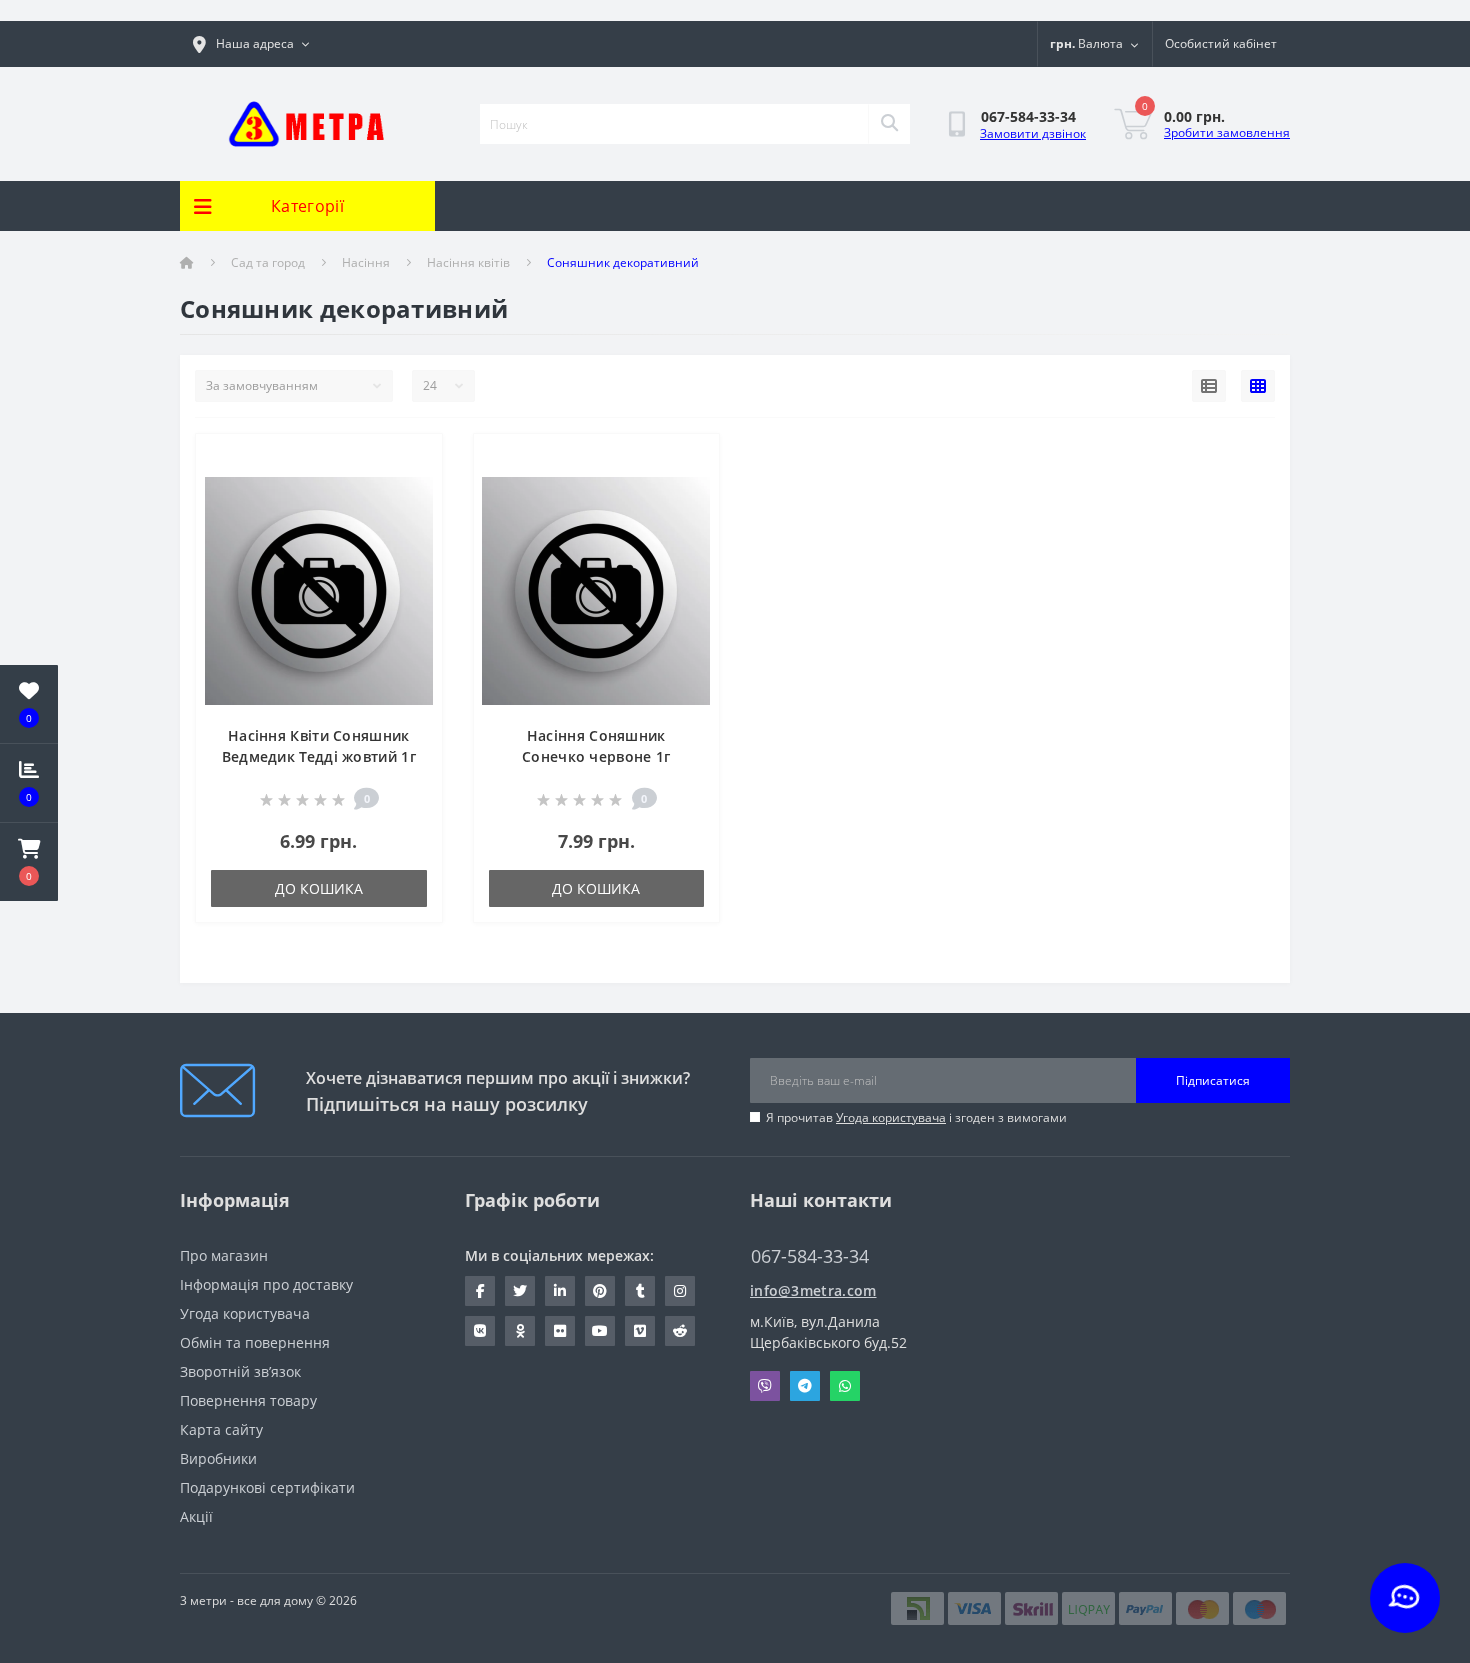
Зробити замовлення (1227, 132)
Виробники (218, 1458)
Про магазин (224, 1255)
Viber (765, 1386)
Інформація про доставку (266, 1284)
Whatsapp (845, 1386)
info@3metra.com (813, 1290)
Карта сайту (221, 1429)
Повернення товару (248, 1400)
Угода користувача (891, 1117)
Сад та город (268, 262)
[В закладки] (411, 460)
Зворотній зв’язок (240, 1371)
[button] (29, 862)
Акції (196, 1516)
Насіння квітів (468, 262)
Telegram (805, 1386)
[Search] (889, 124)
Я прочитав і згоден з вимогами (916, 1117)
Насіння (366, 262)
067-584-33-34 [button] (810, 1256)
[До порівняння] (411, 491)
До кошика (319, 888)
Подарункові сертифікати (267, 1487)
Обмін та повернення (255, 1342)
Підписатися (1213, 1080)
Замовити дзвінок (1033, 133)
